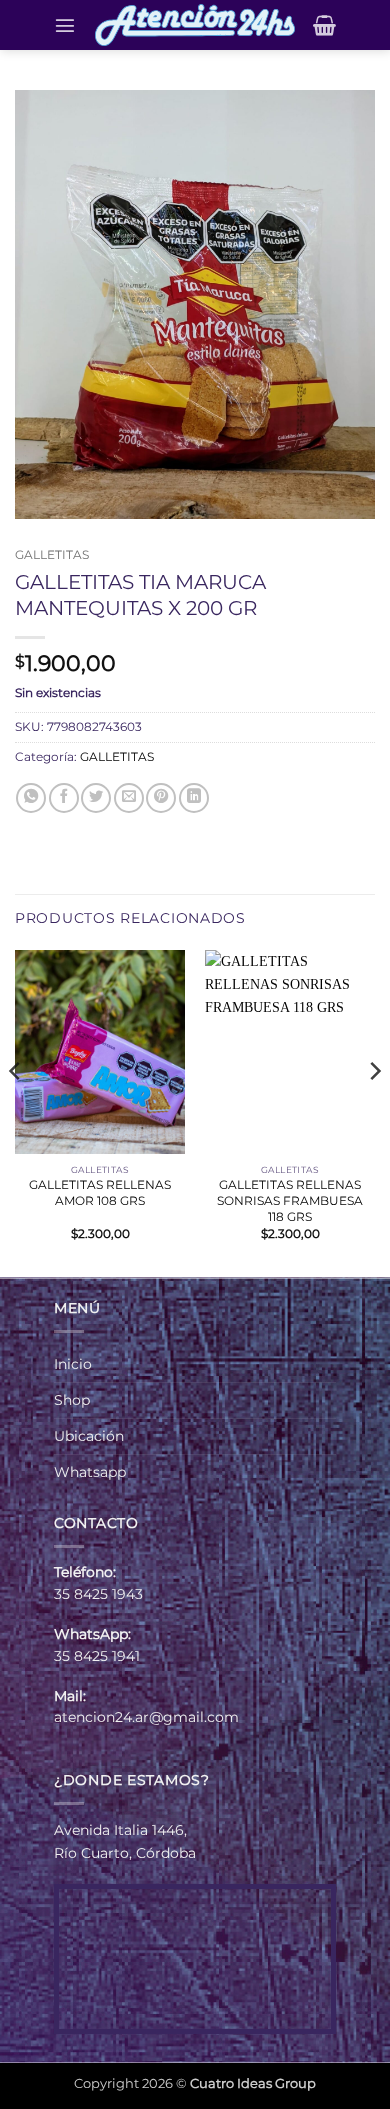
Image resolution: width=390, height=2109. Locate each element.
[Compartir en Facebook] (64, 798)
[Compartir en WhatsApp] (31, 798)
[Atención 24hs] (195, 25)
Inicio (73, 1364)
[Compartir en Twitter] (96, 798)
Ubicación (89, 1436)
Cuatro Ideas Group (253, 2083)
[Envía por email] (129, 798)
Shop (72, 1400)
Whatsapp (90, 1472)
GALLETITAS (52, 554)
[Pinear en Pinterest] (161, 798)
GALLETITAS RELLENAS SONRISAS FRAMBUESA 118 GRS (290, 1200)
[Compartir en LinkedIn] (194, 798)
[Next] (374, 1111)
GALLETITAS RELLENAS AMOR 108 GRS (100, 1192)
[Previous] (16, 1111)
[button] (65, 25)
